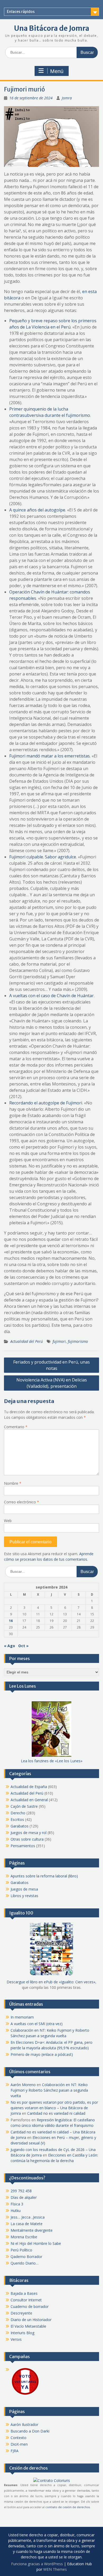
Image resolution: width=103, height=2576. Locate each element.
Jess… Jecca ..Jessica (28, 2217)
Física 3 (17, 2204)
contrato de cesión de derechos (68, 2507)
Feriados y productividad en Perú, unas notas (51, 1365)
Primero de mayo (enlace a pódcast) (42, 2054)
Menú (57, 71)
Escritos (17, 1819)
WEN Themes (55, 2569)
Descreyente (21, 2313)
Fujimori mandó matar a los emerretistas (50, 756)
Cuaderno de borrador (30, 2306)
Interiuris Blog (22, 2333)
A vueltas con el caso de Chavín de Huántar (51, 996)
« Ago (10, 1646)
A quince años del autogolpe (37, 510)
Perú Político (21, 2250)
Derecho (18, 1813)
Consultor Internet (26, 2300)
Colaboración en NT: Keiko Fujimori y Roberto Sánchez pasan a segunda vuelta (49, 2090)
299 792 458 (21, 2191)
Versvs (16, 2339)
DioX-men (19, 2444)
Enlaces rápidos (21, 12)
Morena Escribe (24, 2237)
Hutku (16, 2211)
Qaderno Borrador (26, 2257)
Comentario (16, 1427)
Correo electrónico (22, 1502)
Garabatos (20, 1826)
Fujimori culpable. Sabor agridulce (43, 857)
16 (11, 1621)
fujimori (59, 1341)
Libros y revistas (24, 1896)
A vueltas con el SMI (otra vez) (37, 2024)
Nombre (13, 1483)
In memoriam (22, 2017)
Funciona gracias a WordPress (37, 2564)
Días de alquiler (24, 2197)
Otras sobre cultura (27, 1839)
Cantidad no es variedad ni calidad (56, 2113)
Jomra (67, 98)
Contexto (18, 2438)
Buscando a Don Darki (30, 2431)
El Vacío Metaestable (28, 2326)
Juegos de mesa (24, 1889)
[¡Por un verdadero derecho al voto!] (25, 2394)
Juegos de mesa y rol (29, 1833)
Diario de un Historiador (31, 2320)
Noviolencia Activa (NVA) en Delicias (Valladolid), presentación (52, 1383)
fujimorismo (78, 1341)
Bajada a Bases (24, 2293)
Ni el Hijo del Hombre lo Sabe (36, 2243)
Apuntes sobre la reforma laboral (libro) (44, 1876)
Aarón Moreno (23, 2085)
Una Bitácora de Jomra (52, 28)
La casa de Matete (27, 2224)
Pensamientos (23, 1846)
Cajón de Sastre (24, 1806)
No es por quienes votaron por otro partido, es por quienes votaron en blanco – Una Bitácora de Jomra (54, 2108)
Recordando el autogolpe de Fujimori (46, 1103)
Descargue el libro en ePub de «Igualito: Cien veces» (51, 1982)
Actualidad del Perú (27, 1341)
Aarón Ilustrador (24, 2424)
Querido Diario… (25, 2263)
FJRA (15, 2451)
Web (8, 1521)
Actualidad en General (29, 1800)
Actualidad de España (29, 1787)
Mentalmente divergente (32, 2230)
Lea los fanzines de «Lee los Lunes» (52, 1761)
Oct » (23, 1646)
